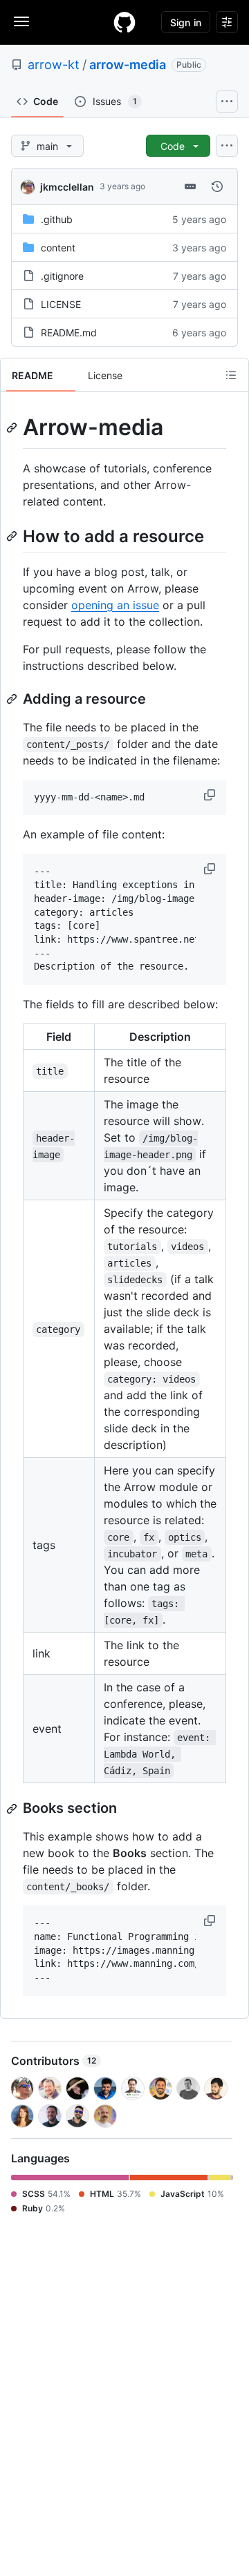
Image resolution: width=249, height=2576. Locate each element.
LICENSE (61, 304)
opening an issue (115, 605)
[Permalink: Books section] (13, 1809)
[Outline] (231, 375)
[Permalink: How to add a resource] (13, 536)
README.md (69, 333)
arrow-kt (54, 65)
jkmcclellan (67, 187)
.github (57, 219)
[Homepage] (124, 22)
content (58, 248)
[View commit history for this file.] (217, 186)
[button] (211, 795)
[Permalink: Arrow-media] (13, 427)
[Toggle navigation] (21, 21)
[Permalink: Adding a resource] (13, 699)
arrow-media (128, 65)
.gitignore (62, 276)
